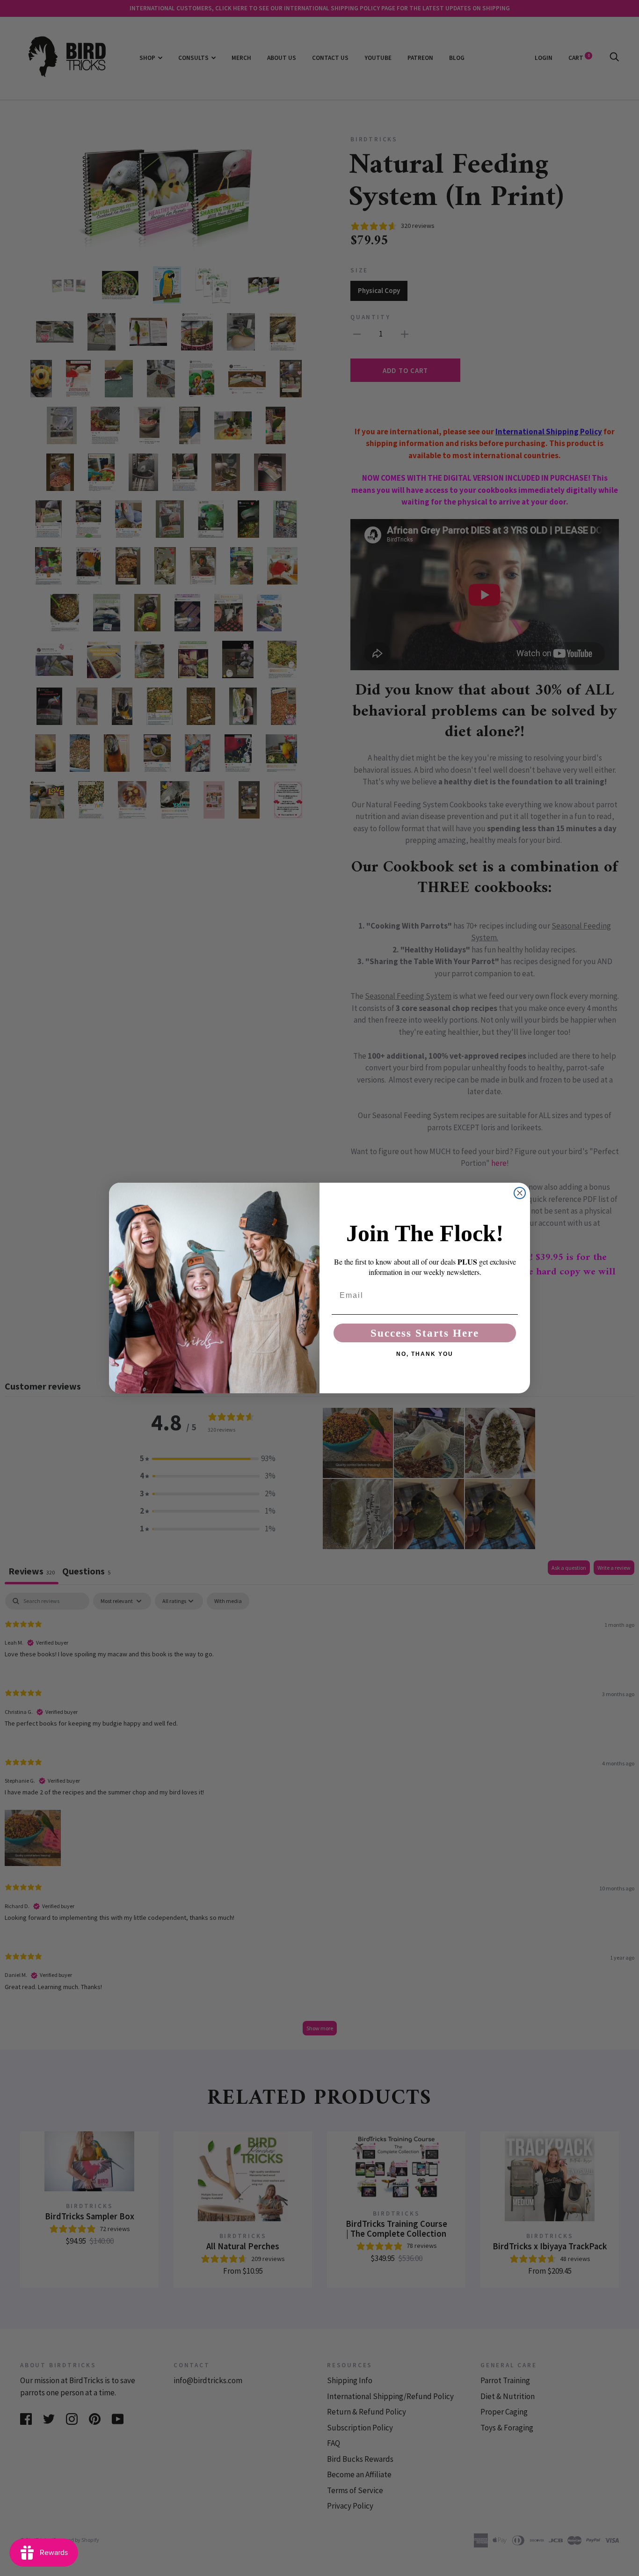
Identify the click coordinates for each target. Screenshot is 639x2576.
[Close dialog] (520, 1193)
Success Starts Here (425, 1333)
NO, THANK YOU (425, 1354)
